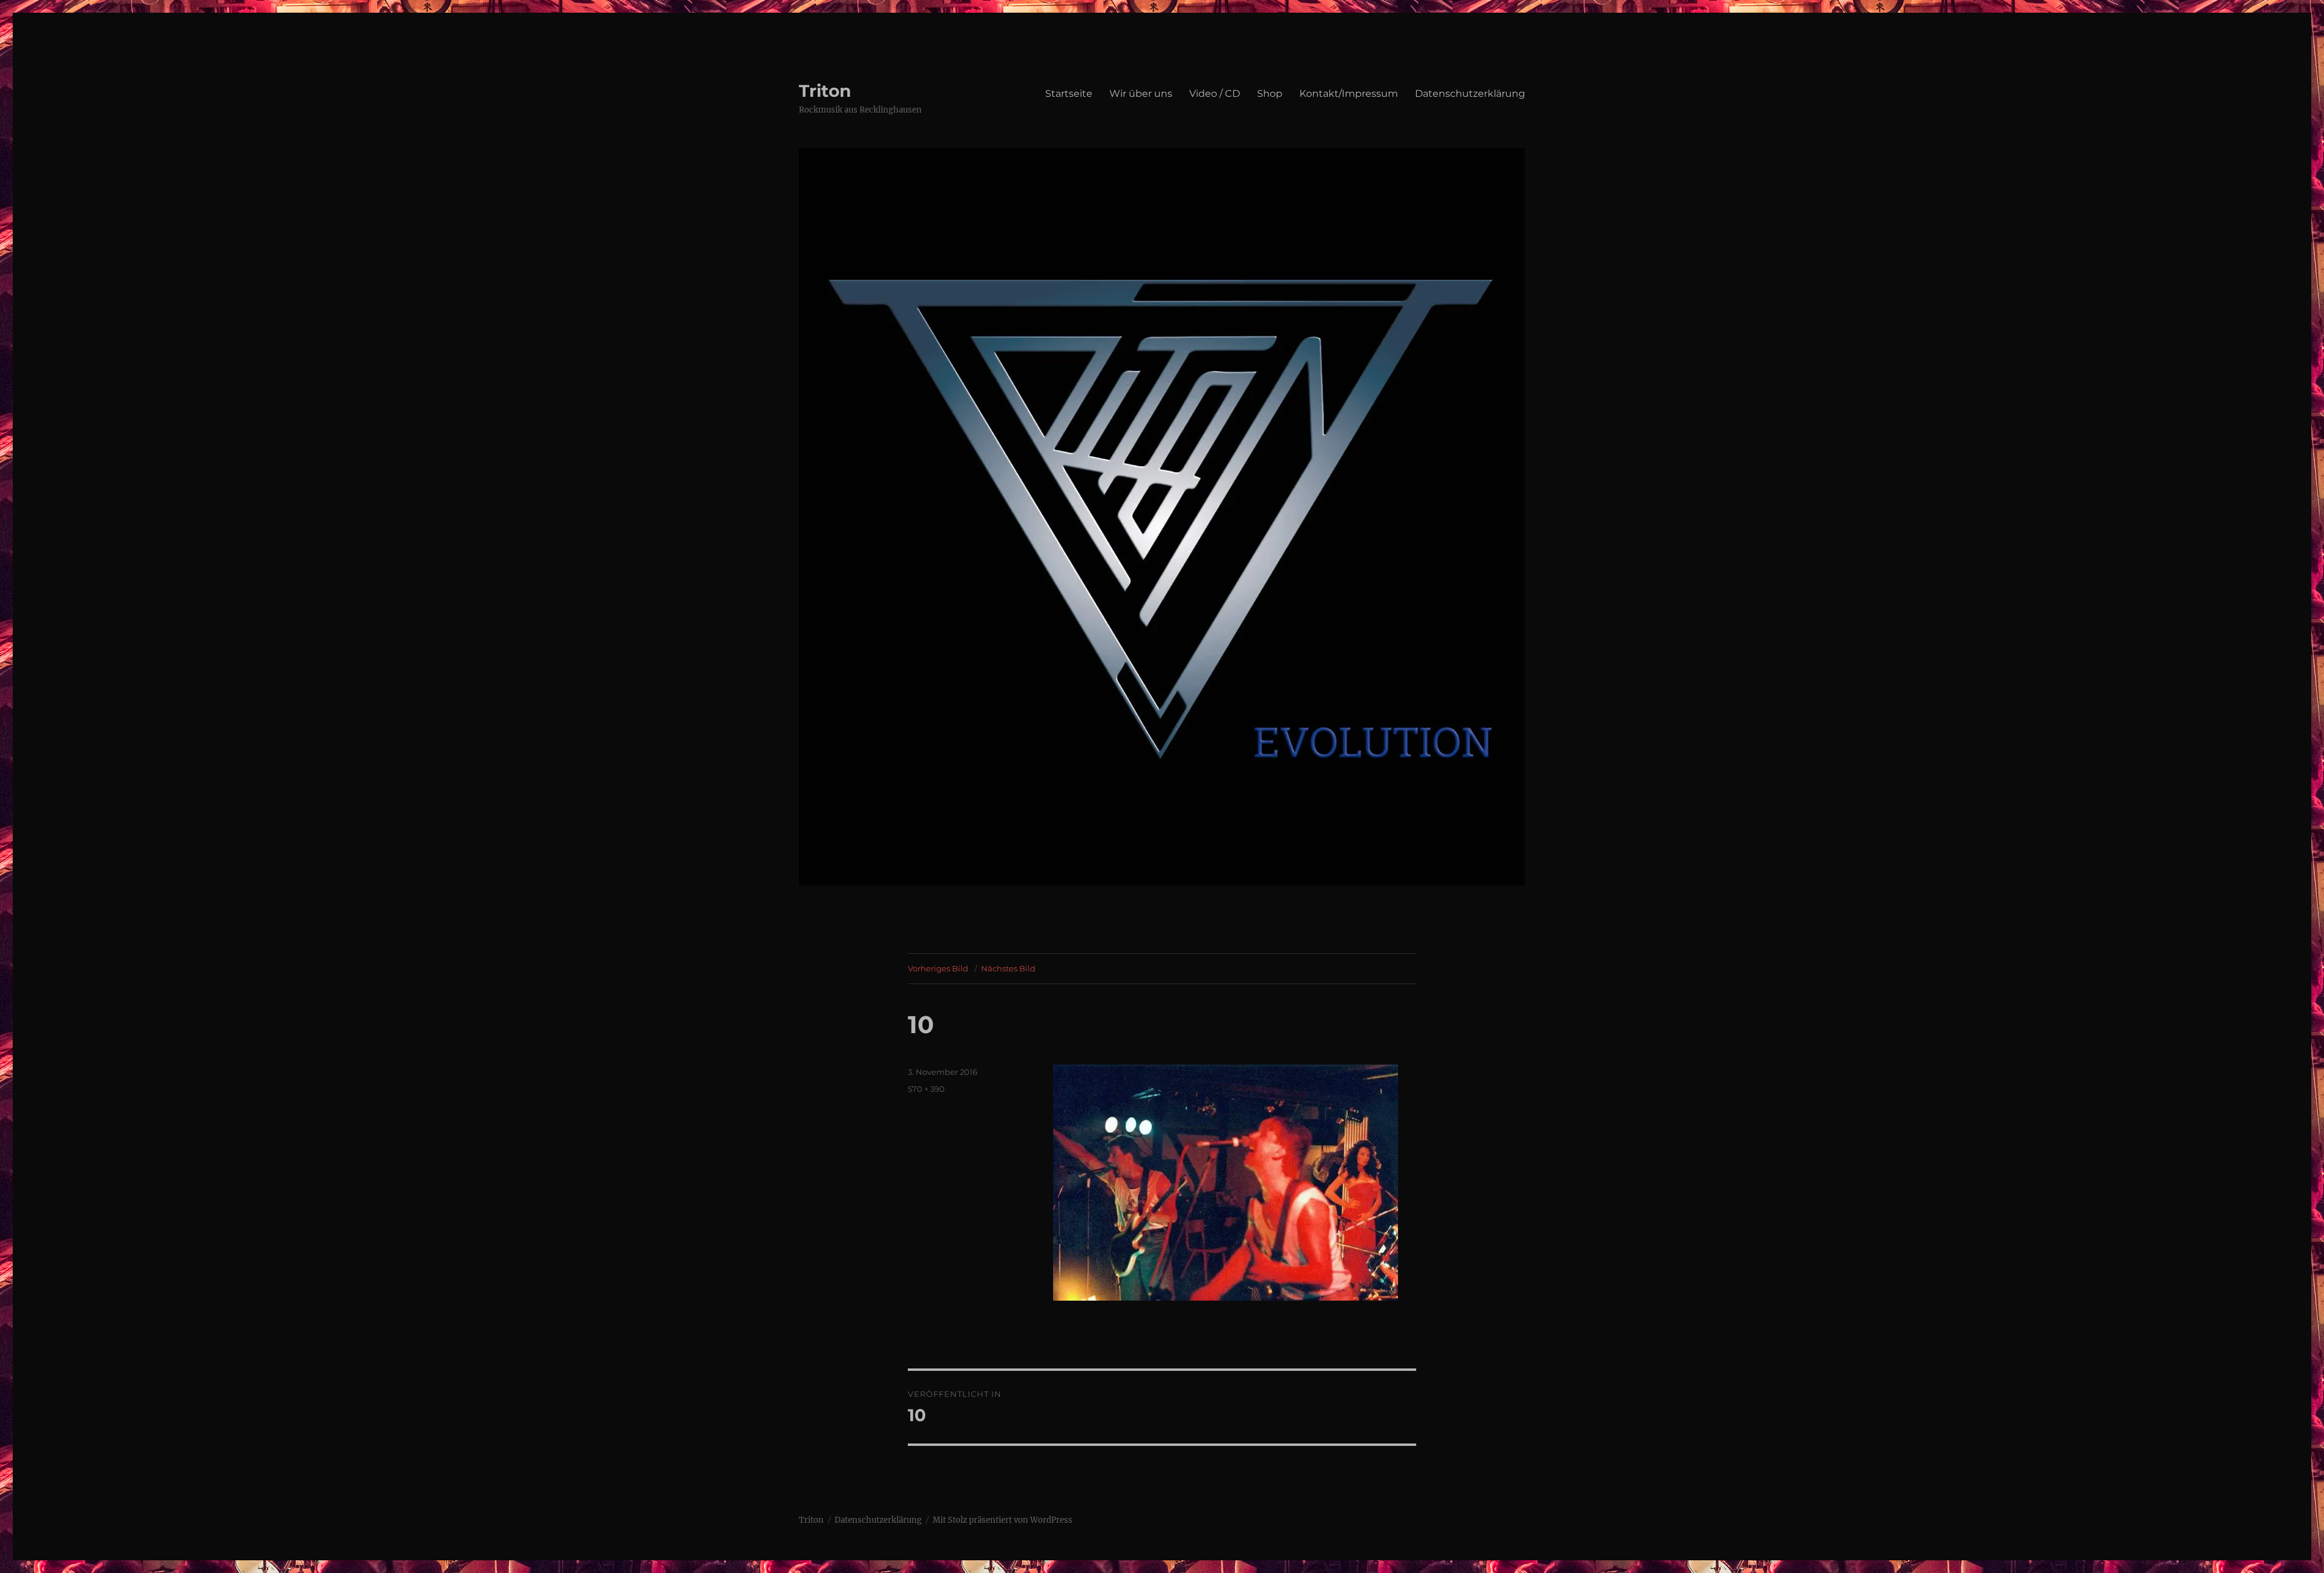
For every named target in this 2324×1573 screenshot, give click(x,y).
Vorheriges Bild (938, 968)
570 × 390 (926, 1089)
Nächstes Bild (1008, 968)
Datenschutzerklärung (1470, 94)
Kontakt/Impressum (1349, 94)
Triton (825, 91)
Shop (1270, 94)
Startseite (1069, 94)
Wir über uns (1141, 94)
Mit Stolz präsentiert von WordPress (1003, 1520)
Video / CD (1215, 94)
